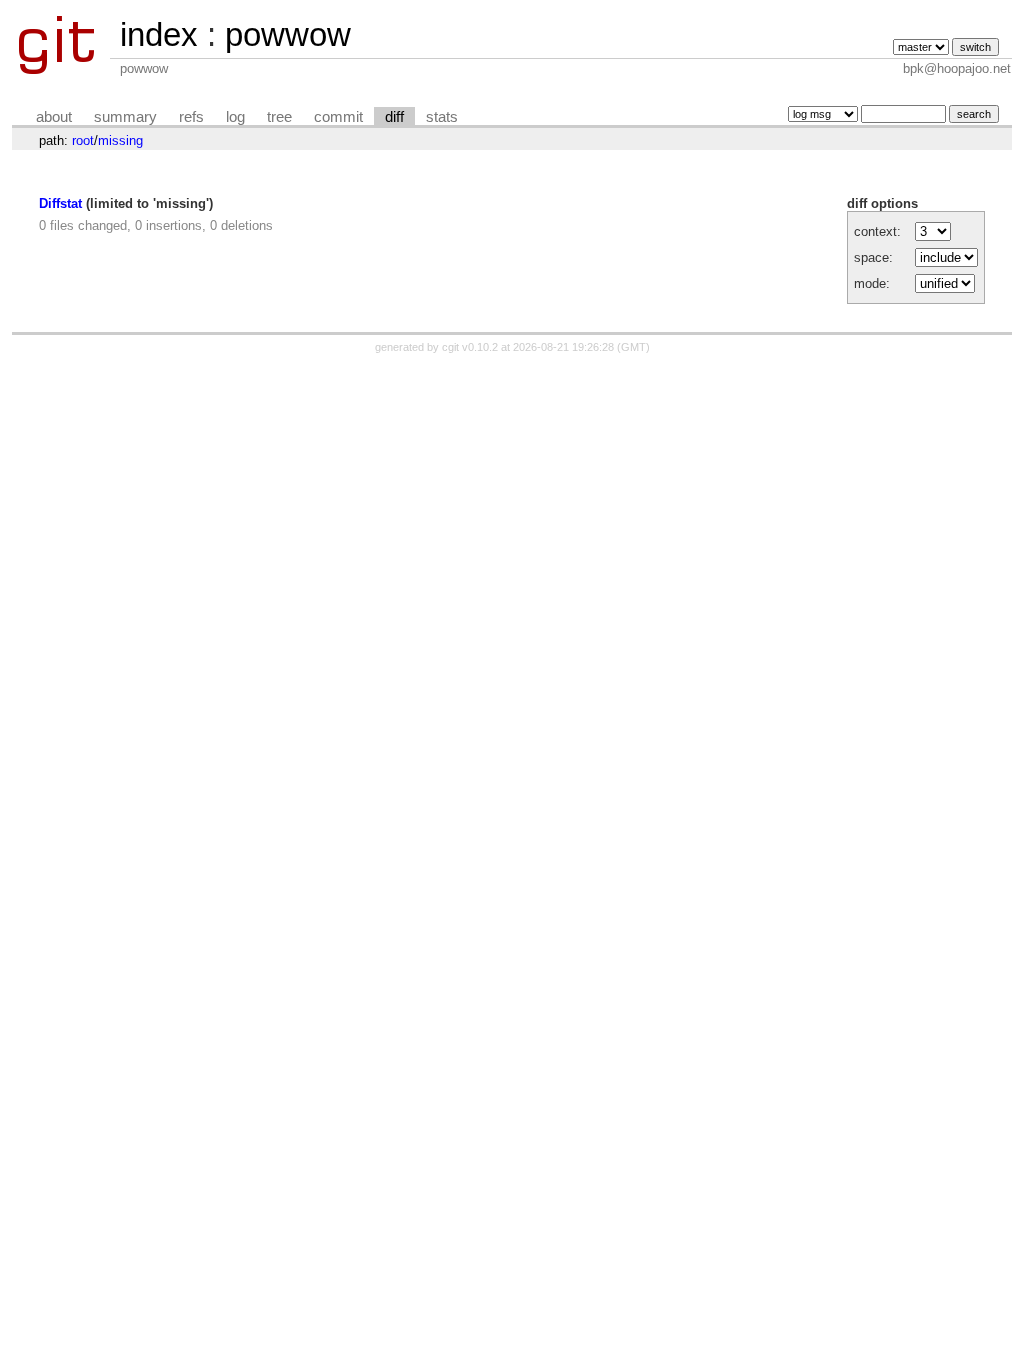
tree (279, 117)
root (83, 140)
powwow (288, 34)
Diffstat (60, 203)
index (159, 34)
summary (125, 117)
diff (394, 117)
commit (338, 117)
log (235, 117)
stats (442, 117)
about (54, 117)
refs (191, 117)
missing (120, 140)
